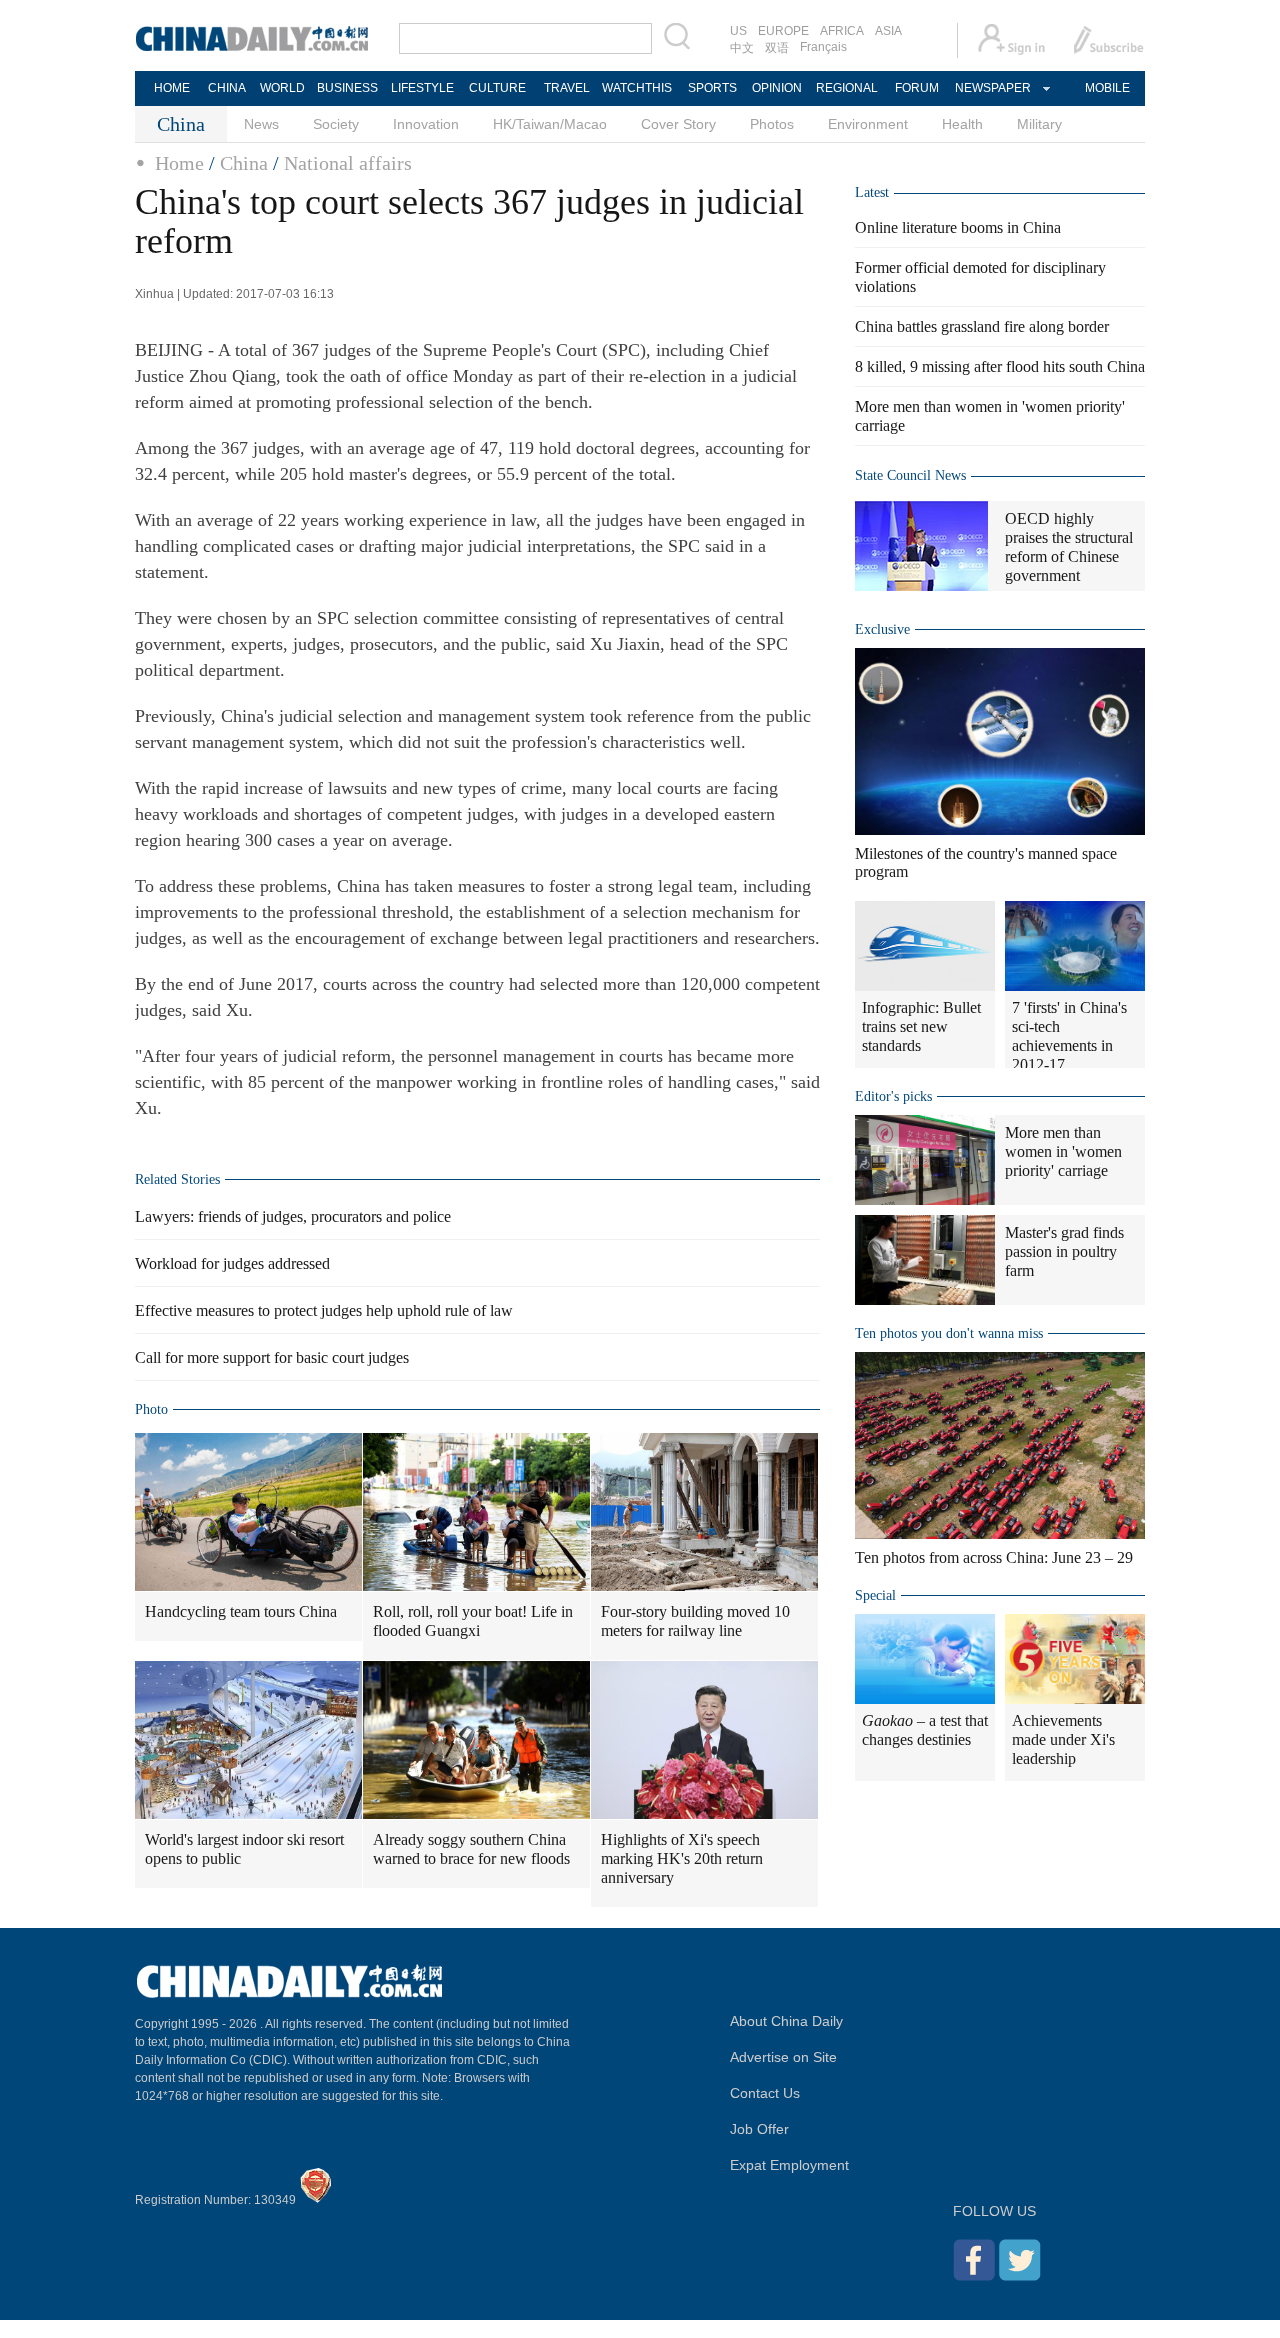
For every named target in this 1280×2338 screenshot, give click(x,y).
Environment (868, 124)
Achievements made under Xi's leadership (1063, 1739)
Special (875, 1595)
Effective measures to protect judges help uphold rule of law (324, 1310)
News (261, 124)
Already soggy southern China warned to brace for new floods (471, 1849)
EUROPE (783, 31)
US (738, 31)
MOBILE (1107, 88)
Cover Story (678, 124)
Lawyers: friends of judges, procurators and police (293, 1216)
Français (823, 47)
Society (336, 124)
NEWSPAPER (992, 88)
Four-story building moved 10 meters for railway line (695, 1621)
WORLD (282, 88)
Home (179, 163)
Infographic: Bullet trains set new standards (921, 1026)
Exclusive (882, 629)
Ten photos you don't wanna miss (949, 1333)
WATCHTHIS (637, 88)
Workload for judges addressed (232, 1263)
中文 (742, 48)
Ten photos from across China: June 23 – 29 (994, 1557)
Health (962, 124)
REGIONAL (847, 88)
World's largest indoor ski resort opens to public (244, 1849)
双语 (777, 48)
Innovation (426, 124)
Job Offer (759, 2129)
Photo (151, 1409)
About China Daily (786, 2021)
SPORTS (712, 88)
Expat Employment (789, 2165)
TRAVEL (567, 88)
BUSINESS (347, 88)
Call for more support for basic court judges (272, 1357)
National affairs (348, 163)
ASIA (888, 31)
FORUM (917, 88)
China (244, 163)
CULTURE (497, 88)
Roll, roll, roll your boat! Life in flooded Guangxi (473, 1621)
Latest (872, 192)
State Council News (910, 475)
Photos (772, 124)
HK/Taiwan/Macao (550, 124)
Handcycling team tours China (241, 1611)
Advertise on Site (783, 2057)
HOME (172, 88)
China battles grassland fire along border (982, 326)
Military (1039, 124)
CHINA (227, 88)
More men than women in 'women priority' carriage (1063, 1151)
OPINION (777, 88)
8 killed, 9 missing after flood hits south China (1000, 366)
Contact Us (765, 2093)
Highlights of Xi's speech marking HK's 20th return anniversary (682, 1858)
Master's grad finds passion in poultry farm (1064, 1251)
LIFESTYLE (422, 88)
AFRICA (842, 31)
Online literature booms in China (958, 227)
